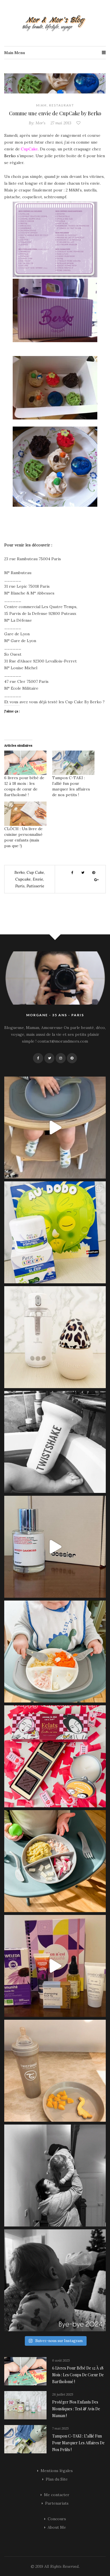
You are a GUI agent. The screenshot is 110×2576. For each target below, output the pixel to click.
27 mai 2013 (61, 123)
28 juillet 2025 (63, 2394)
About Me (57, 2527)
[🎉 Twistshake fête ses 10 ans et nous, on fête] (55, 1128)
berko (19, 872)
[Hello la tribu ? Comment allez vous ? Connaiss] (55, 1547)
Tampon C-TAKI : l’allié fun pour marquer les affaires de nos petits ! (78, 2443)
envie (38, 879)
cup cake (35, 872)
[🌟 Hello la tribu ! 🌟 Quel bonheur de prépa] (55, 1861)
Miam (41, 105)
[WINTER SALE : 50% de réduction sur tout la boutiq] (55, 2071)
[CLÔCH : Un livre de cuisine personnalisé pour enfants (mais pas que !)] (25, 814)
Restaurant (62, 105)
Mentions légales (57, 2471)
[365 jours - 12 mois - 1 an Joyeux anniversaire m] (55, 2176)
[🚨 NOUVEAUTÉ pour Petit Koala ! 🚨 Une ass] (55, 1652)
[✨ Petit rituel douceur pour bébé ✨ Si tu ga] (55, 1232)
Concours (57, 2519)
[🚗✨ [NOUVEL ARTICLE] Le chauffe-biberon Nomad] (55, 1337)
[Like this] (79, 123)
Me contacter (57, 2495)
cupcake (23, 879)
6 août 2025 (61, 2360)
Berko (10, 156)
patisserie (35, 886)
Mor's (40, 123)
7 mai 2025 (60, 2428)
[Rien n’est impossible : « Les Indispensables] (55, 1966)
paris (20, 886)
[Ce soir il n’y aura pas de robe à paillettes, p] (55, 2280)
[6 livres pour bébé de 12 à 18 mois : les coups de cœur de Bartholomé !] (25, 763)
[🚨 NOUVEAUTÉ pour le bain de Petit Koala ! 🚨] (55, 1442)
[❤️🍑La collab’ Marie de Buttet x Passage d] (55, 1756)
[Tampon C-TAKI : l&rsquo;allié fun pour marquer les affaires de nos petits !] (73, 763)
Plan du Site (57, 2479)
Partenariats (57, 2503)
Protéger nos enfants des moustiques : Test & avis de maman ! (76, 2409)
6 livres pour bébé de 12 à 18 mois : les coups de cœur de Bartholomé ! (78, 2375)
